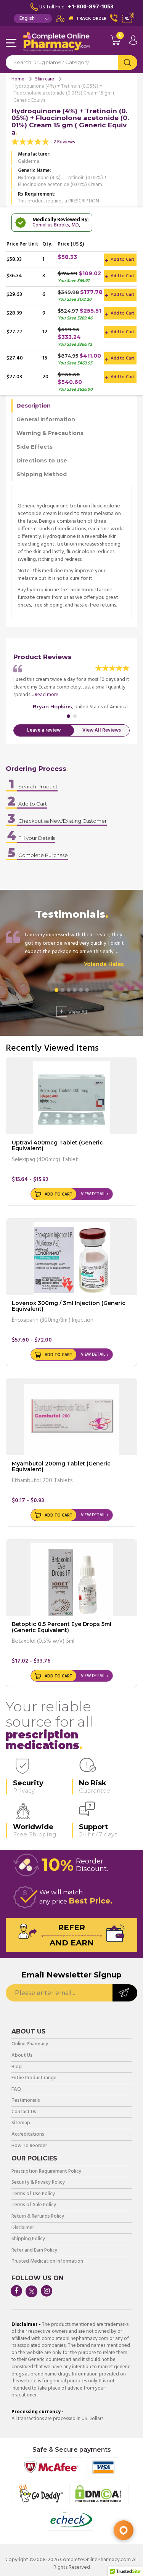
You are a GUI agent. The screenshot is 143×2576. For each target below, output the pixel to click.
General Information (46, 419)
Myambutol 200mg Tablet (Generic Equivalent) (61, 1466)
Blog (17, 2067)
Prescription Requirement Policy (46, 2172)
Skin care (45, 79)
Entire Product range (34, 2078)
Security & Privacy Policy (38, 2183)
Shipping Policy (28, 2239)
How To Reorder (29, 2146)
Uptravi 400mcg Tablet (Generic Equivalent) (57, 1145)
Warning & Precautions (50, 433)
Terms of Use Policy (33, 2194)
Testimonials (26, 2101)
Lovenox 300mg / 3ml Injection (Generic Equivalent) (69, 1306)
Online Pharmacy (30, 2044)
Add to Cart (122, 260)
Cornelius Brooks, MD (56, 225)
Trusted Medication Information (47, 2262)
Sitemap (21, 2123)
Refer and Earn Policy (34, 2251)
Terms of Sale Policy (34, 2205)
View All (73, 1011)
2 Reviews (64, 142)
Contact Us (24, 2112)
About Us (22, 2056)
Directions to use (42, 461)
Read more (47, 695)
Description (34, 406)
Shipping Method (42, 474)
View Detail (93, 1194)
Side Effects (35, 447)
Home (18, 79)
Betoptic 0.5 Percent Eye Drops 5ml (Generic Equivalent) (62, 1627)
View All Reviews (102, 730)
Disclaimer (23, 2228)
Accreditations (28, 2135)
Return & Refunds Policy (38, 2217)
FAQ (16, 2090)
